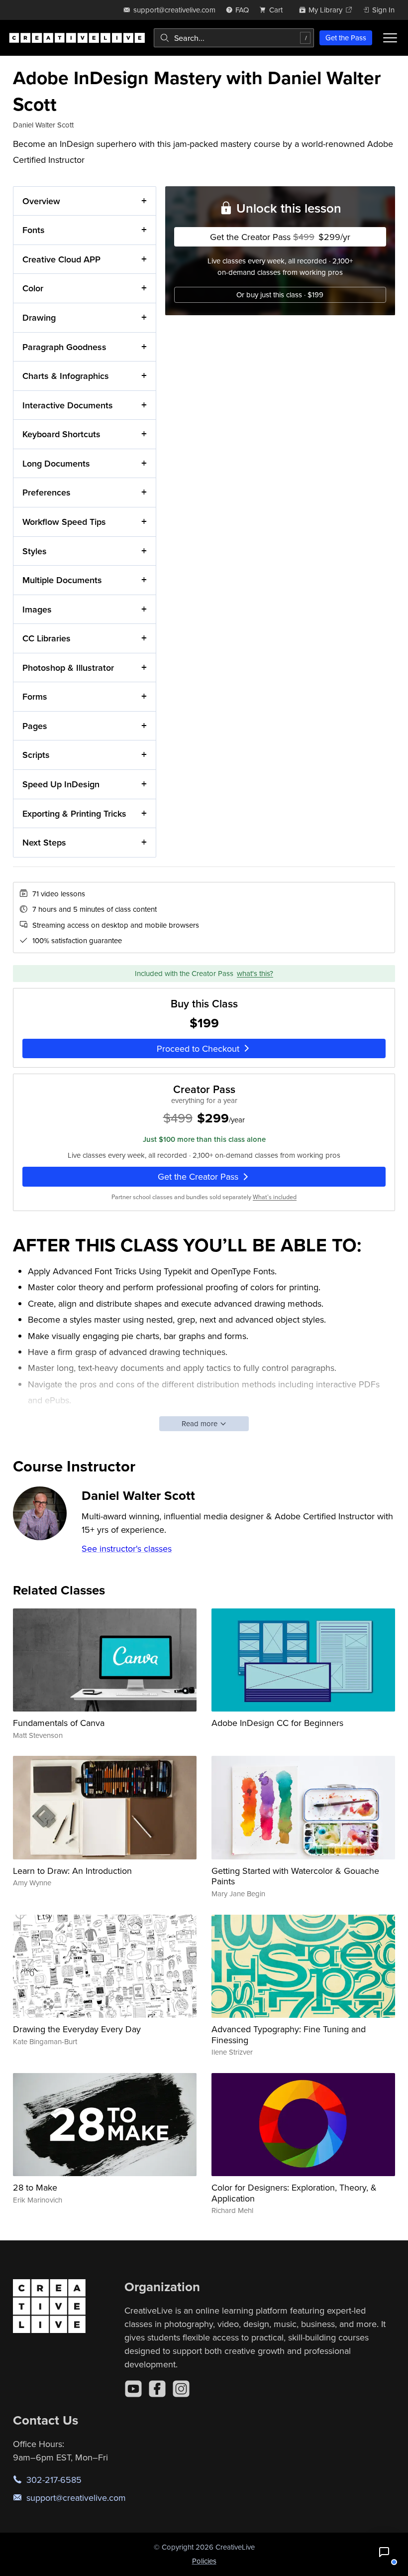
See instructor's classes (127, 1548)
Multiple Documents (62, 580)
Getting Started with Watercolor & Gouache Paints (295, 1876)
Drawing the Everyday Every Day (77, 2029)
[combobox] (234, 38)
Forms (35, 696)
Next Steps (44, 842)
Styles (35, 551)
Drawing (39, 317)
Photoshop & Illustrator (68, 668)
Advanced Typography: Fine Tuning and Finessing (289, 2034)
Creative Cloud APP (61, 259)
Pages (35, 726)
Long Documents (56, 463)
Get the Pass (346, 38)
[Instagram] (181, 2389)
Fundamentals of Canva (59, 1723)
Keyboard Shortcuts (61, 434)
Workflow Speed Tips (64, 522)
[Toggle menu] (390, 38)
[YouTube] (133, 2389)
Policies (204, 2561)
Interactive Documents (68, 405)
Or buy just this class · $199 (280, 295)
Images (37, 609)
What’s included (275, 1197)
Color (33, 288)
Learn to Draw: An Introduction (72, 1871)
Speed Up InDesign (61, 784)
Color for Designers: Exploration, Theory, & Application (294, 2193)
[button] (384, 2552)
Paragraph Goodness (64, 347)
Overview (41, 201)
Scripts (36, 755)
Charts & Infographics (66, 376)
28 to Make (35, 2187)
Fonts (34, 230)
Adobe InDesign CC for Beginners (277, 1723)
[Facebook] (157, 2389)
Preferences (47, 492)
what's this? (255, 973)
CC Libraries (47, 638)
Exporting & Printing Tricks (74, 813)
